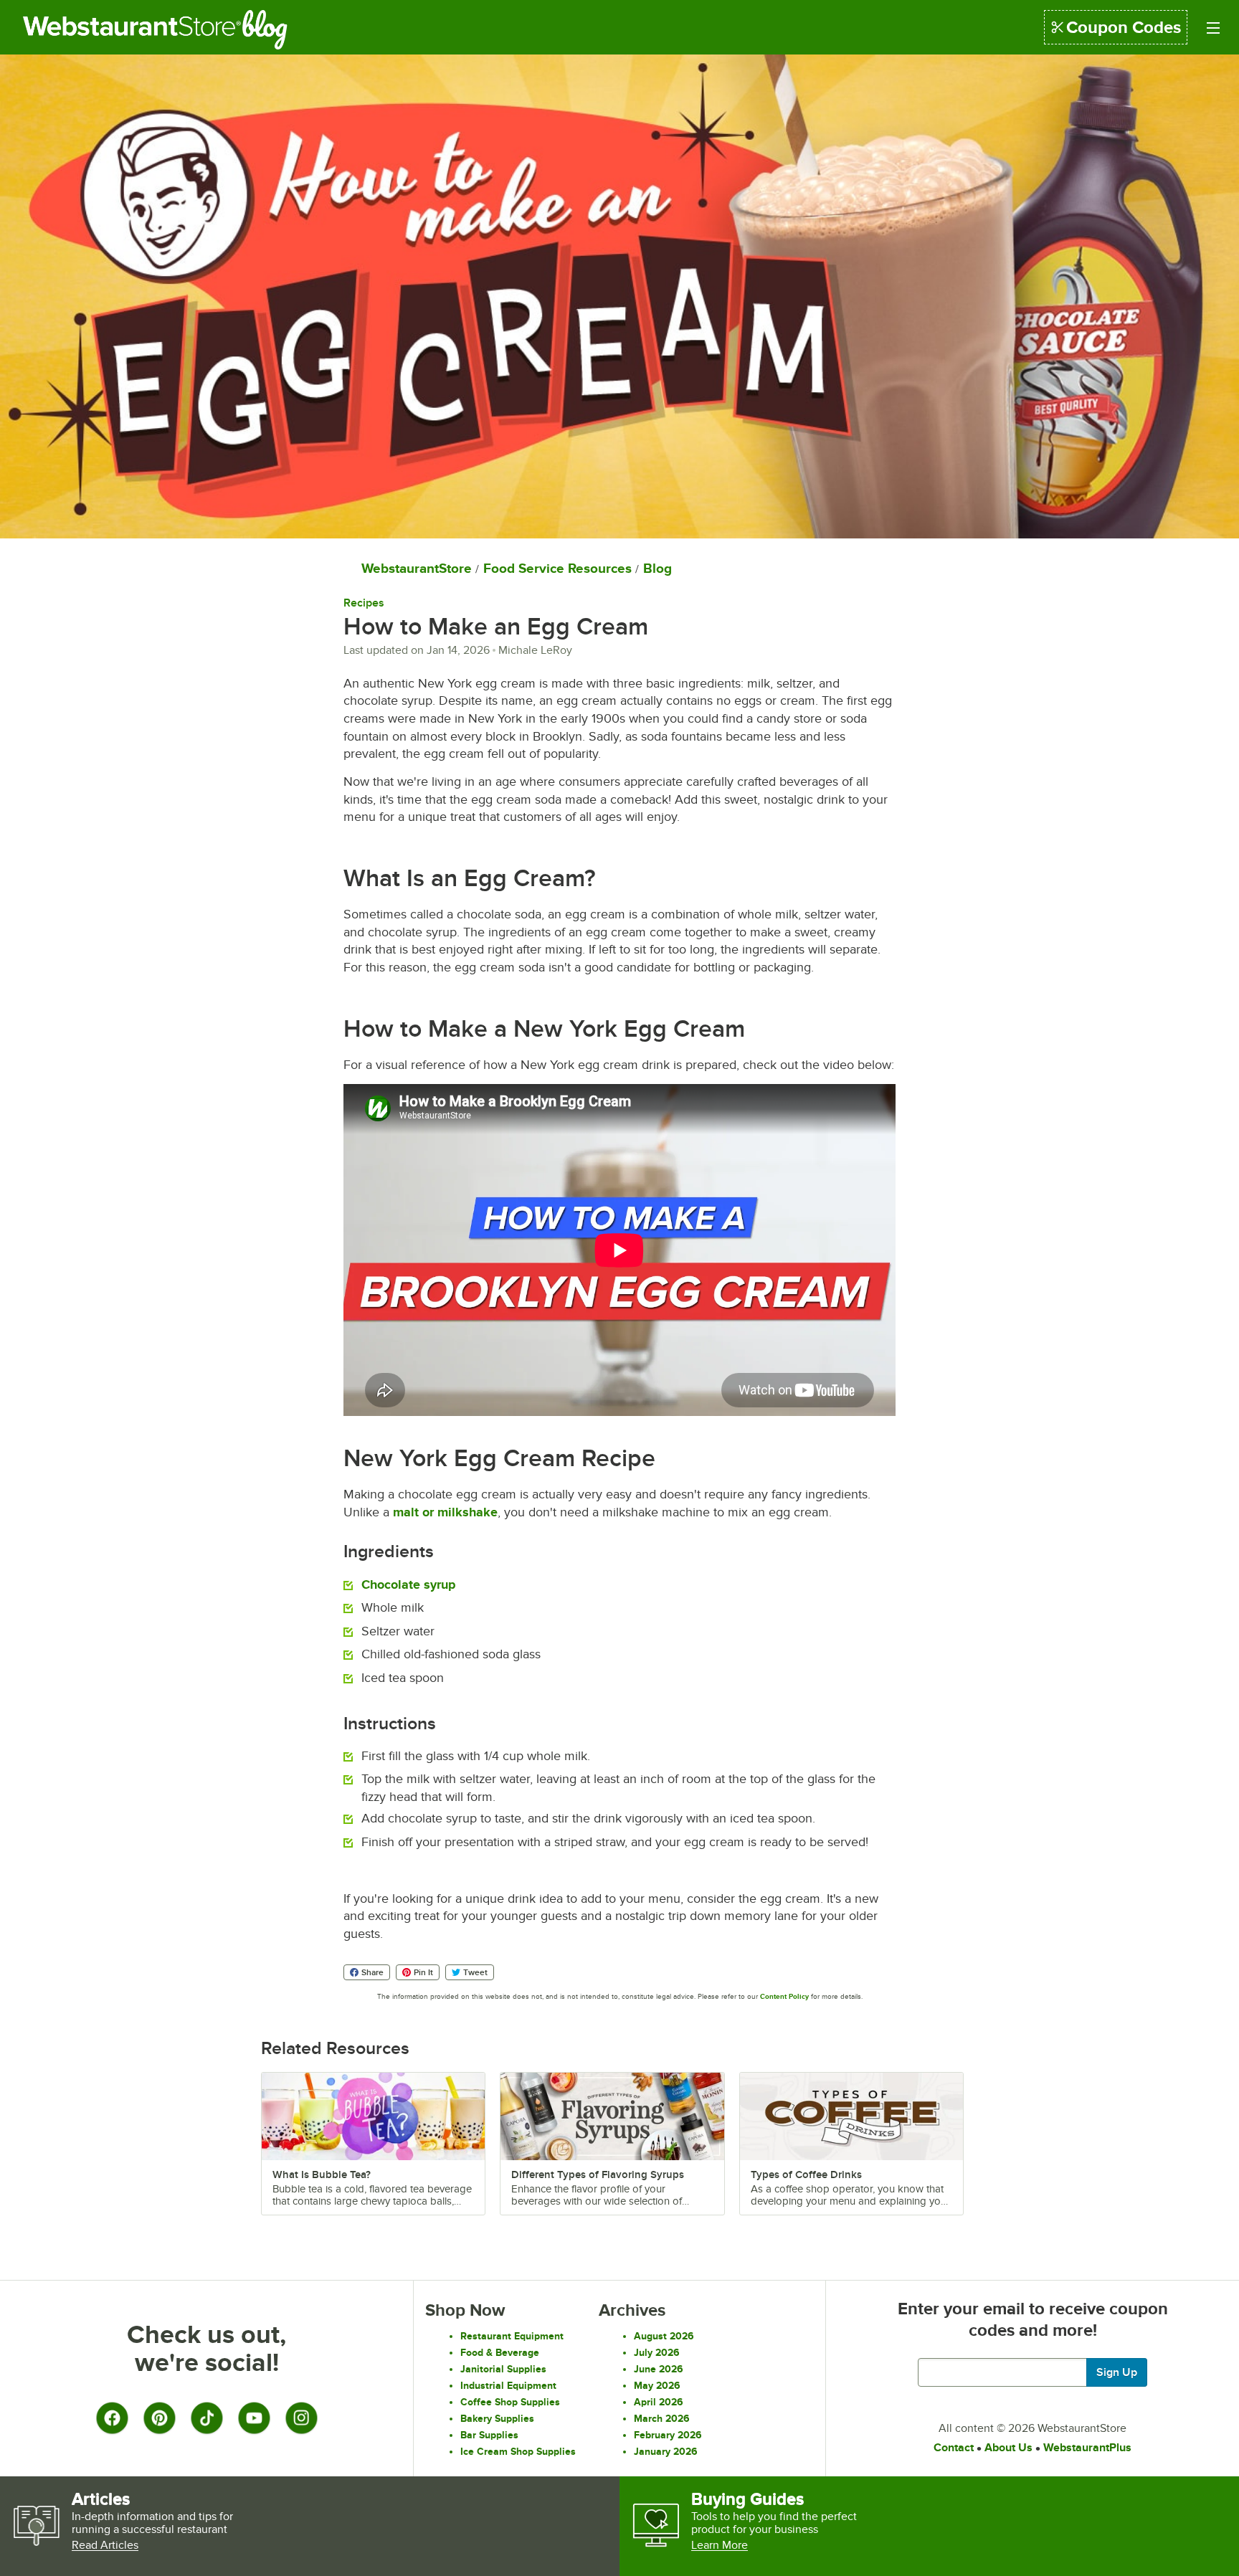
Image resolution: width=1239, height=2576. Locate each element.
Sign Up (1117, 2372)
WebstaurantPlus (1087, 2448)
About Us (1008, 2448)
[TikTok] (206, 2418)
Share (372, 1972)
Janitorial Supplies (503, 2369)
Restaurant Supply (132, 29)
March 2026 (662, 2418)
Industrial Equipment (508, 2385)
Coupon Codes (1124, 27)
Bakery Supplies (497, 2418)
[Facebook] (112, 2418)
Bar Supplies (489, 2435)
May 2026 (657, 2385)
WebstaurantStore (417, 568)
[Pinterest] (159, 2418)
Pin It (423, 1972)
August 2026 (664, 2336)
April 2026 (659, 2402)
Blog (275, 29)
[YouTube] (254, 2418)
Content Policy (784, 1996)
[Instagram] (301, 2418)
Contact (954, 2448)
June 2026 (659, 2369)
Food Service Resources (557, 568)
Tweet (475, 1972)
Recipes (364, 603)
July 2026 (657, 2352)
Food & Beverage (500, 2352)
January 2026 (666, 2451)
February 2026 (668, 2435)
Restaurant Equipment (512, 2336)
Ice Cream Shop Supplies (518, 2451)
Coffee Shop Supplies (510, 2402)
